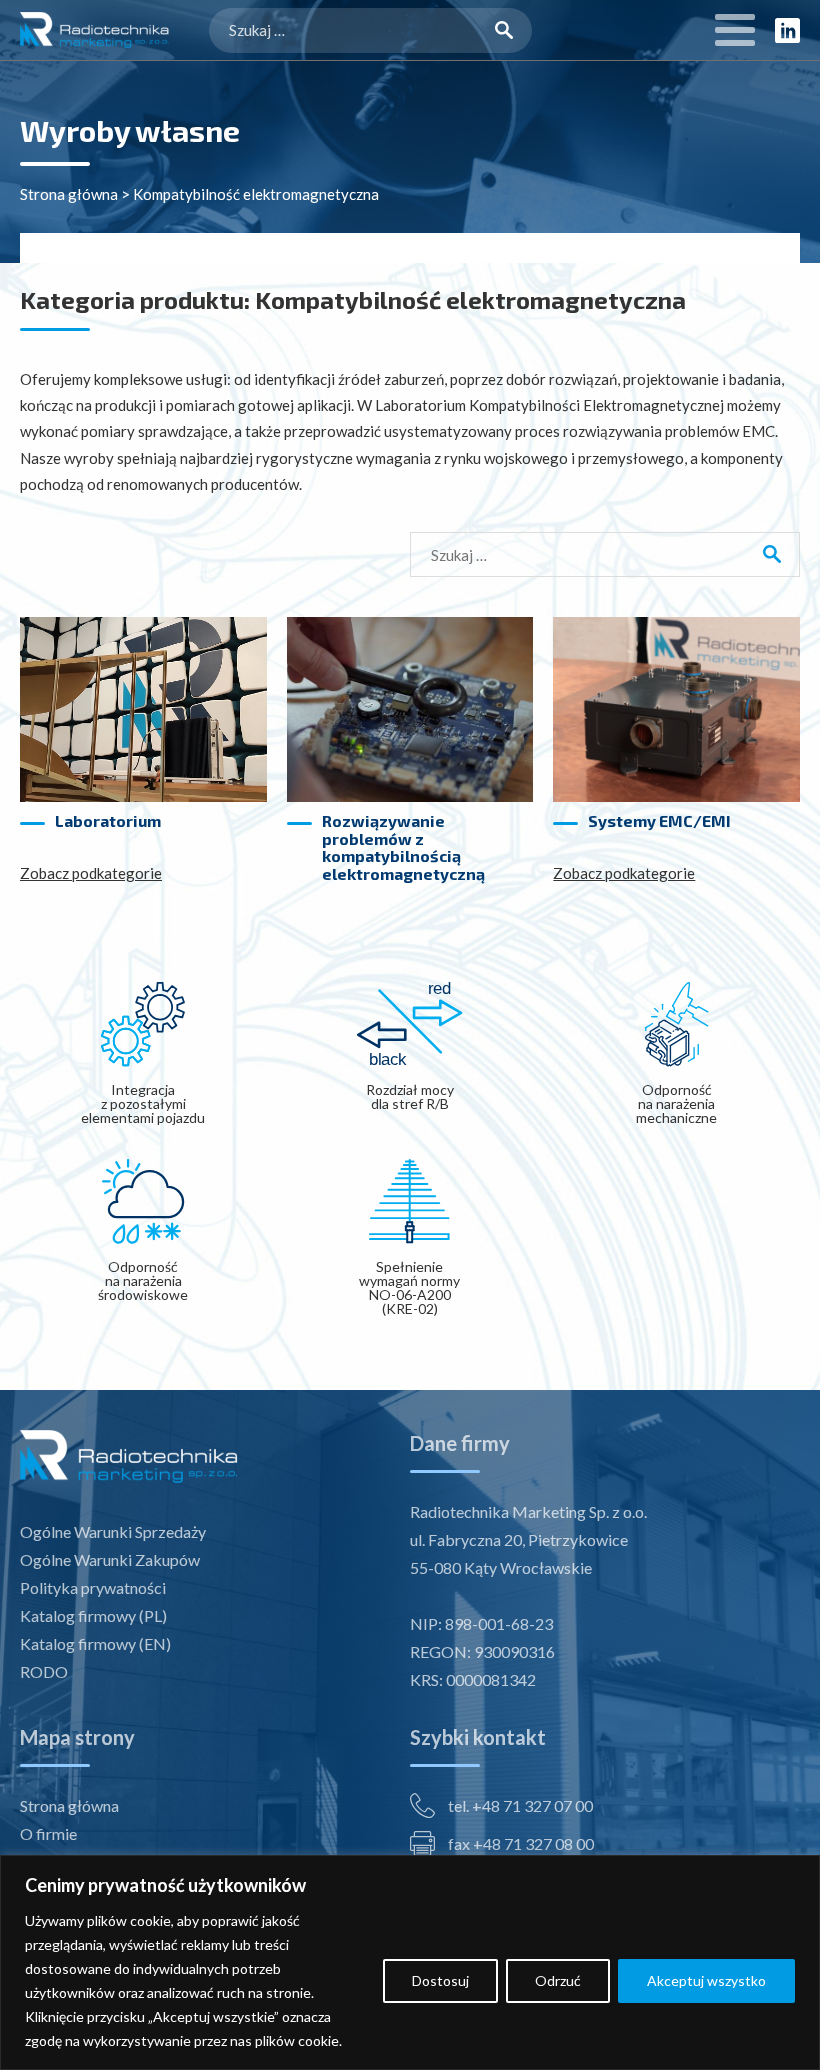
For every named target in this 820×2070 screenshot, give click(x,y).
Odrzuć (558, 1980)
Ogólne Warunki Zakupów (110, 1559)
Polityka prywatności (93, 1587)
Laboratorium (108, 821)
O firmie (48, 1833)
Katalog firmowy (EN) (95, 1643)
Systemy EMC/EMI (659, 821)
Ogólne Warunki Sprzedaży (113, 1531)
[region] (410, 1962)
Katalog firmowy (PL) (93, 1615)
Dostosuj (440, 1980)
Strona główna (69, 194)
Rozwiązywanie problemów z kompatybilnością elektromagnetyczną (403, 847)
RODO (44, 1671)
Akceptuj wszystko (706, 1980)
